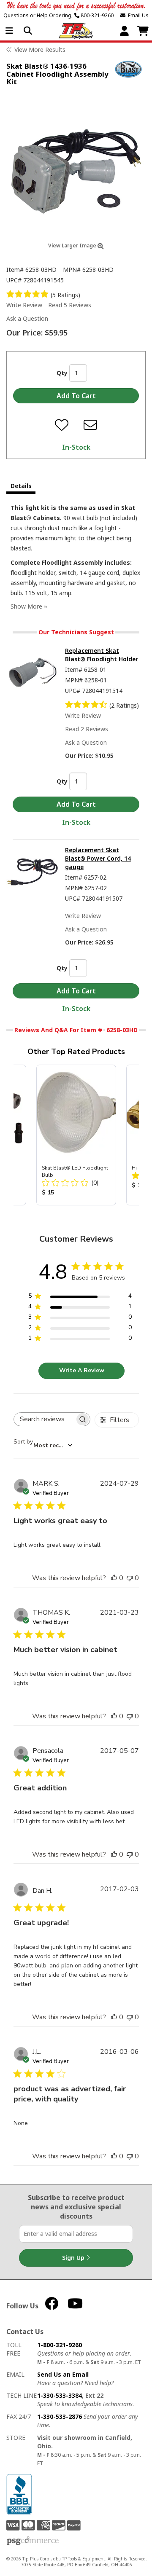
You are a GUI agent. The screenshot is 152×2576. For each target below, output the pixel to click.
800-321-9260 (96, 15)
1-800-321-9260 (60, 2345)
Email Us (137, 15)
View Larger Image (73, 246)
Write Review (24, 305)
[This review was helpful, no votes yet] (114, 1578)
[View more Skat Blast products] (129, 69)
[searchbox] (44, 1419)
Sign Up (74, 2258)
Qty (62, 373)
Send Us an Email (63, 2374)
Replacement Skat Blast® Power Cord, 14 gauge (98, 858)
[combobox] (43, 1446)
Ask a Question (27, 318)
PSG (33, 2541)
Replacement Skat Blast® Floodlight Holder (102, 655)
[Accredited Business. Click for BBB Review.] (19, 2494)
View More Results (40, 50)
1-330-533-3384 (60, 2395)
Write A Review (82, 1370)
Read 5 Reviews (70, 305)
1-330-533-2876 (60, 2416)
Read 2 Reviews (87, 729)
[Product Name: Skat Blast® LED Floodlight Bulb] (76, 1135)
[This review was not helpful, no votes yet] (130, 1578)
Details (21, 486)
